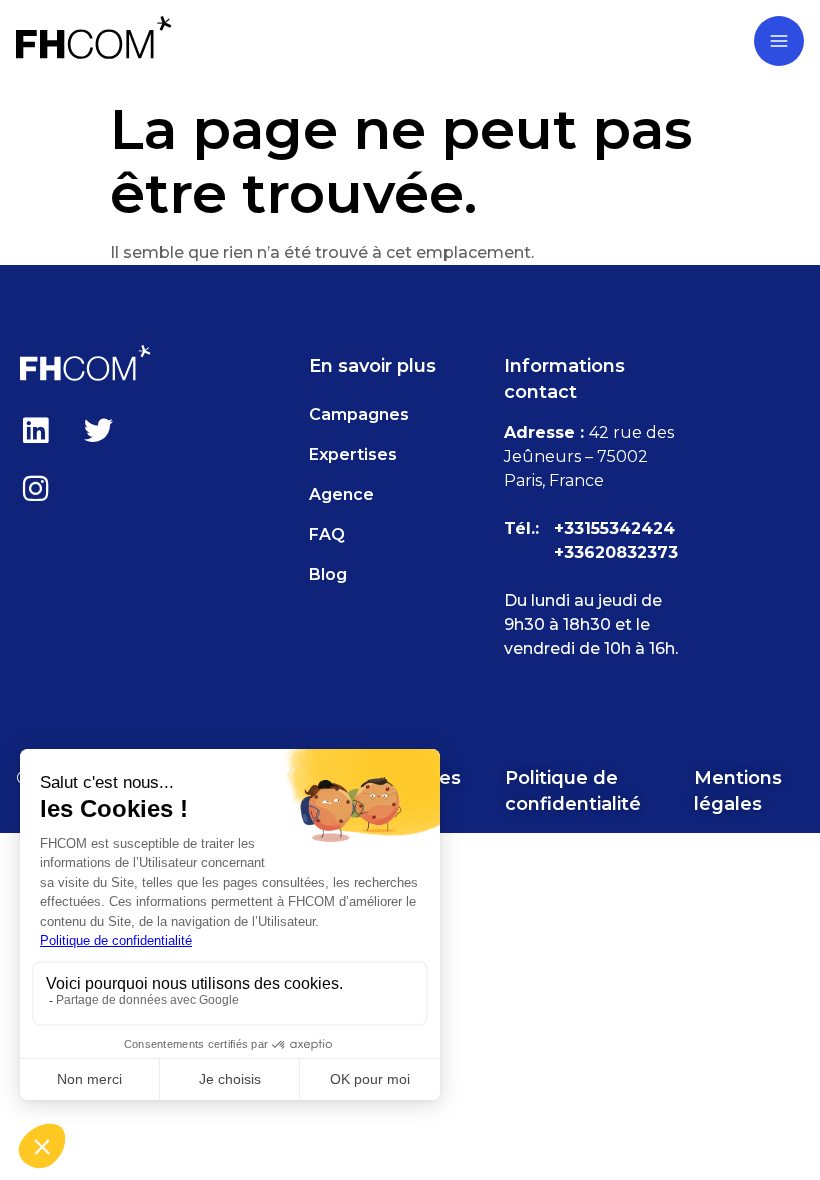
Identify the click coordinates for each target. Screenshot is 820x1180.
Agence (341, 494)
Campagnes (359, 414)
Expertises (353, 454)
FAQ (327, 534)
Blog (328, 574)
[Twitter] (98, 430)
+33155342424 (614, 528)
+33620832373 (616, 552)
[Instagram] (35, 488)
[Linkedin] (35, 430)
